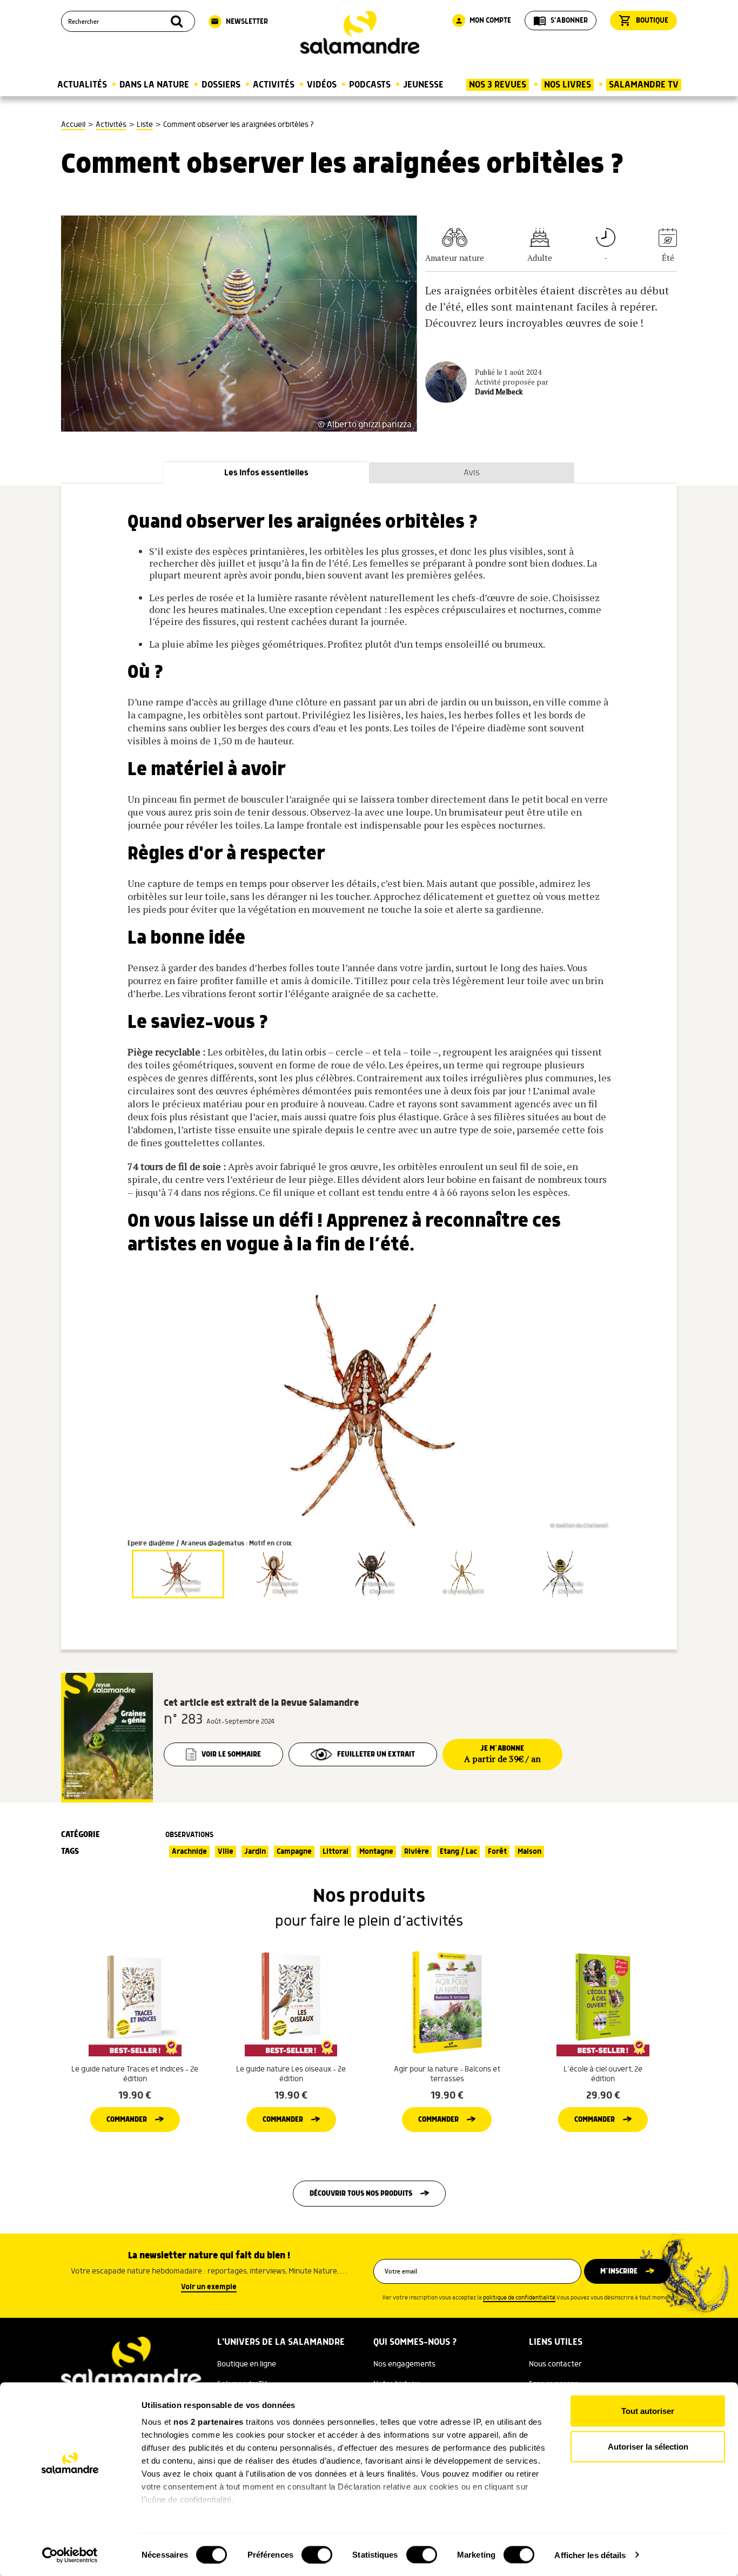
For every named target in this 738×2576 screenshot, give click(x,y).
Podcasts (370, 85)
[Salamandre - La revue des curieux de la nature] (360, 33)
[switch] (317, 2554)
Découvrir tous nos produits (361, 2194)
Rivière (417, 1852)
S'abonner (561, 21)
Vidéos (322, 85)
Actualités (82, 85)
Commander (127, 2120)
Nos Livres (568, 85)
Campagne (294, 1852)
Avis (472, 473)
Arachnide (189, 1852)
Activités (274, 85)
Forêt (497, 1852)
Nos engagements (404, 2364)
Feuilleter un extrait (376, 1754)
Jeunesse (423, 85)
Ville (226, 1852)
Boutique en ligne (247, 2364)
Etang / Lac (458, 1852)
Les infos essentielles (266, 473)
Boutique (643, 21)
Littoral (336, 1852)
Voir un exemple (209, 2287)
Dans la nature (154, 85)
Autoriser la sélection (648, 2446)
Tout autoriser (648, 2411)
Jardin (255, 1852)
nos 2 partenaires (209, 2422)
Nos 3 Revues (498, 85)
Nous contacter (555, 2364)
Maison (529, 1852)
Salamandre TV (644, 85)
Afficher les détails (590, 2555)
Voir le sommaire (231, 1754)
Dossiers (221, 85)
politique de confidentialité (519, 2298)
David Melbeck (499, 392)
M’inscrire (619, 2271)
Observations (189, 1835)
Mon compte (483, 21)
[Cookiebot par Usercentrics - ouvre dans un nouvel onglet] (70, 2555)
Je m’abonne (502, 1754)
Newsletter (239, 22)
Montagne (376, 1852)
